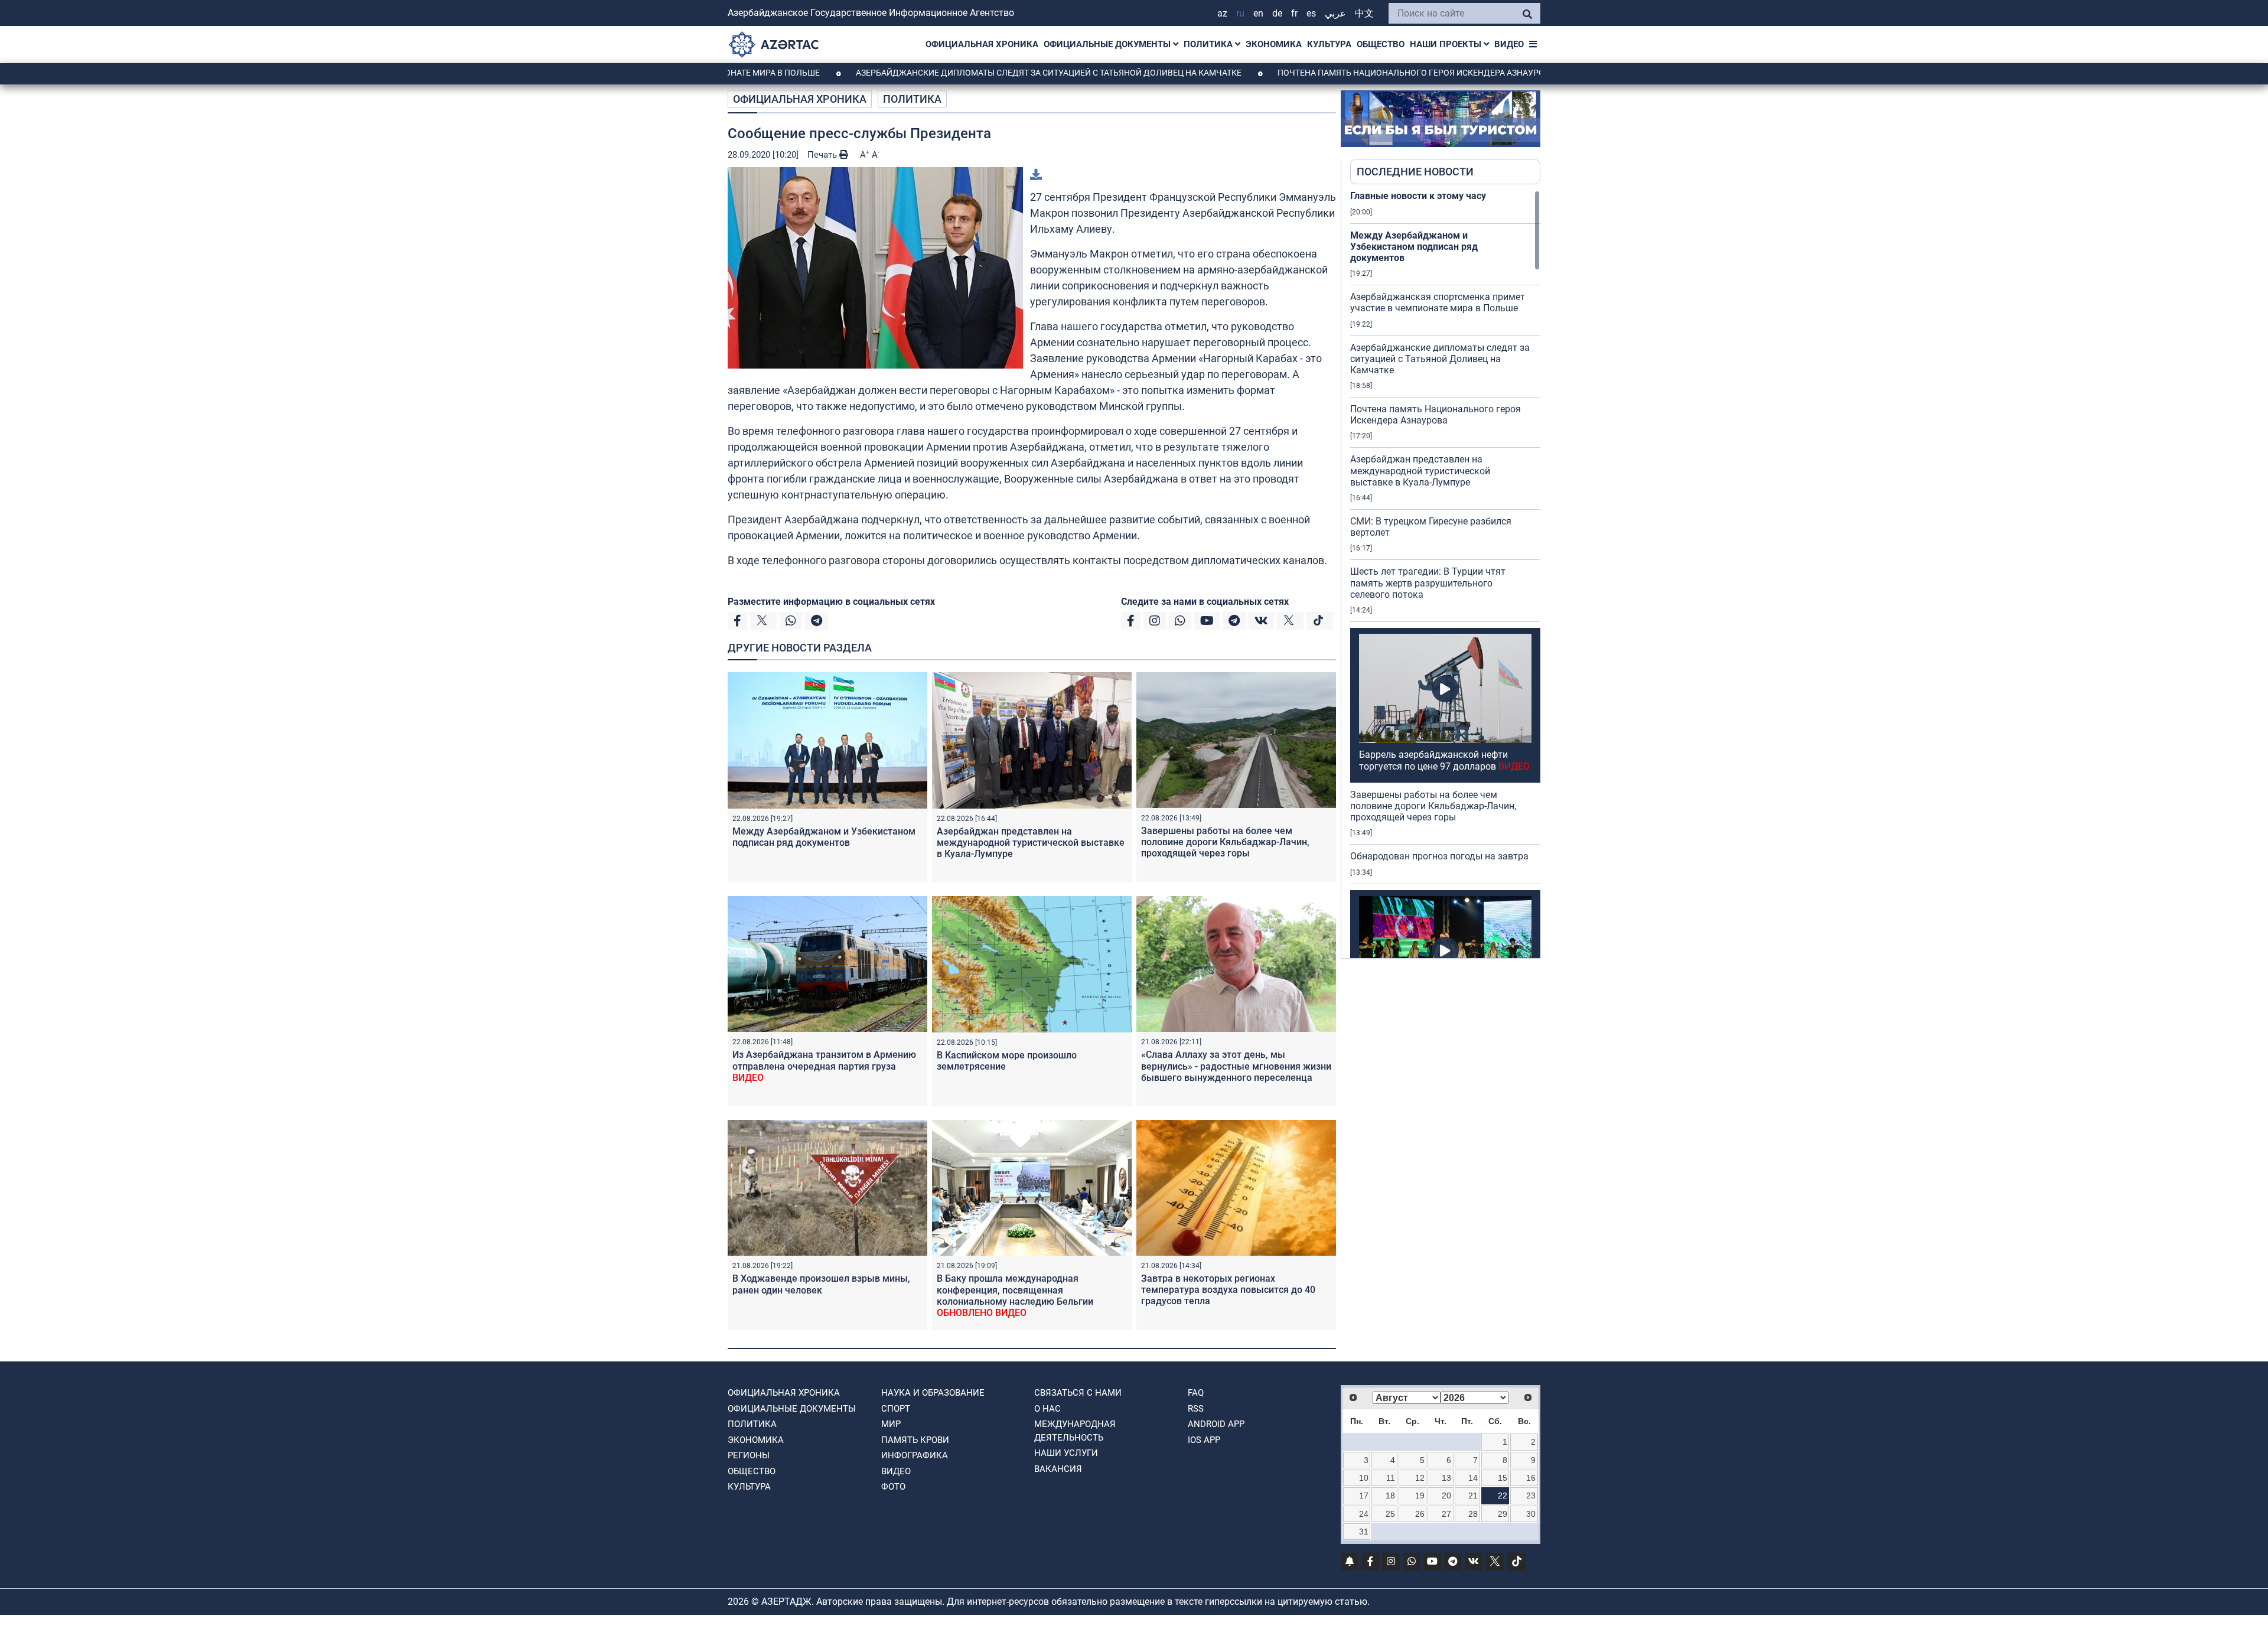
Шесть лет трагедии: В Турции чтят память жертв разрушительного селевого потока (1428, 583)
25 (1390, 1514)
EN (1258, 13)
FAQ (1196, 1393)
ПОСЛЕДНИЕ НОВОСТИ (1415, 172)
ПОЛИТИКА (1209, 44)
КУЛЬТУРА (1329, 44)
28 (1473, 1514)
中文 (1364, 13)
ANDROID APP (1216, 1424)
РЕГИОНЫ (749, 1455)
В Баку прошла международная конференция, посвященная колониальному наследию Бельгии (1015, 1296)
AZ (1222, 13)
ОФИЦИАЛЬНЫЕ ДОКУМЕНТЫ (1108, 44)
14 (1473, 1478)
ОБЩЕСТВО (1381, 44)
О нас (1047, 1409)
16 (1531, 1478)
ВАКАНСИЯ (1058, 1469)
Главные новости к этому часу (1418, 196)
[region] (1445, 574)
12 (1420, 1478)
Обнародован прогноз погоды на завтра (1439, 856)
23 (1531, 1496)
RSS (1196, 1409)
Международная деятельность (1075, 1431)
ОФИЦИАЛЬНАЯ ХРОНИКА (982, 44)
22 (1503, 1496)
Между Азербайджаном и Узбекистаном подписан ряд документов (824, 837)
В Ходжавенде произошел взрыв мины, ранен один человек (821, 1284)
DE (1277, 13)
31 (1364, 1532)
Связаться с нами (1078, 1393)
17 (1364, 1496)
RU (1240, 13)
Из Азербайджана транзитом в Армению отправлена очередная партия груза (824, 1066)
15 (1503, 1478)
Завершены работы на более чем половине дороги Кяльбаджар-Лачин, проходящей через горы (1225, 842)
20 (1446, 1496)
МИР (891, 1424)
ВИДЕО (1509, 44)
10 (1364, 1478)
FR (1294, 13)
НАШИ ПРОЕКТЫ (1447, 44)
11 (1391, 1478)
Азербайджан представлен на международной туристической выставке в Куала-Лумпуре (1031, 843)
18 (1390, 1496)
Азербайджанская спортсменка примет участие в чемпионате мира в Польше (1438, 302)
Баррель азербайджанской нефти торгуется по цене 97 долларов (1444, 760)
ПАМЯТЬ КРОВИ (915, 1440)
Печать (823, 155)
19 (1420, 1496)
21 (1473, 1496)
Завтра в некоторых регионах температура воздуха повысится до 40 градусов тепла (1228, 1290)
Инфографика (915, 1455)
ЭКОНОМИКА (1274, 44)
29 (1503, 1514)
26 (1420, 1514)
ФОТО (893, 1487)
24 (1364, 1514)
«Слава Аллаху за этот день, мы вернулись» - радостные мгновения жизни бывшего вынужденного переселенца (1236, 1066)
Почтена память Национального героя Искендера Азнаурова (1325, 73)
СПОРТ (896, 1409)
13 (1446, 1478)
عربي (1335, 13)
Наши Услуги (1066, 1453)
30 (1531, 1514)
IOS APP (1204, 1440)
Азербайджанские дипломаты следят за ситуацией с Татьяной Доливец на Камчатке (957, 73)
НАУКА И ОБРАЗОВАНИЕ (933, 1393)
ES (1311, 13)
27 (1446, 1514)
